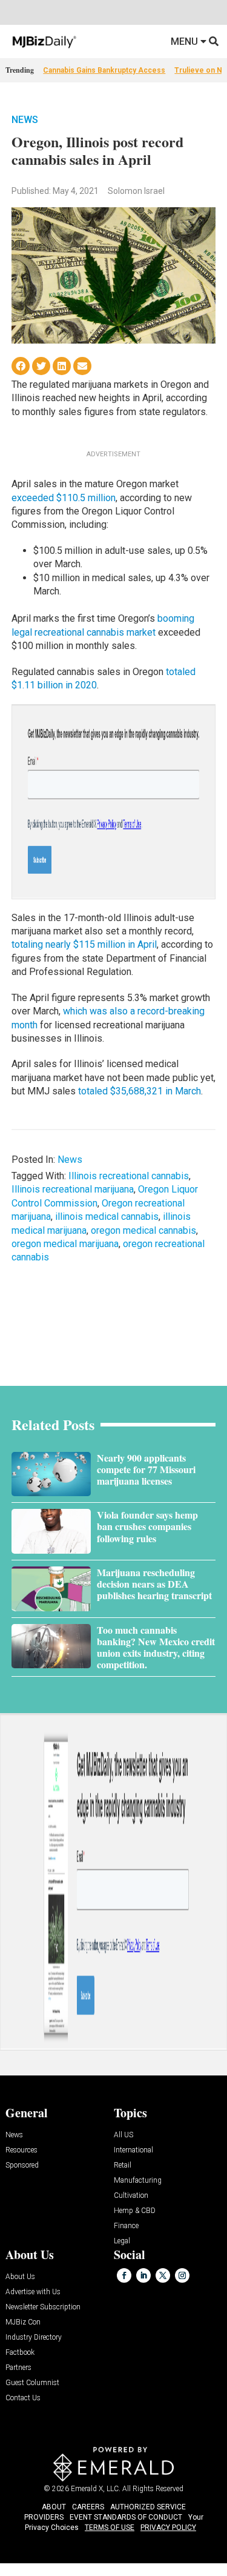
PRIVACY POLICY (168, 2528)
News (25, 120)
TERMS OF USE (110, 2528)
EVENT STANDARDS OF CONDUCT (126, 2517)
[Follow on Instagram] (182, 2275)
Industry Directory (34, 2338)
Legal (122, 2241)
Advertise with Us (33, 2292)
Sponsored (22, 2165)
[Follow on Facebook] (124, 2275)
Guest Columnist (32, 2383)
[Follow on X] (163, 2275)
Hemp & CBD (135, 2211)
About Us (20, 2277)
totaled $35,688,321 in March (140, 1091)
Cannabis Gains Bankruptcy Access (104, 70)
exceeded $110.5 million (64, 498)
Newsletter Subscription (43, 2307)
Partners (18, 2368)
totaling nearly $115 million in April (84, 944)
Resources (21, 2150)
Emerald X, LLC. (96, 2489)
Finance (126, 2226)
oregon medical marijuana (65, 1244)
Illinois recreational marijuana (73, 1189)
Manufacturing (138, 2181)
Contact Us (23, 2398)
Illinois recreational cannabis (129, 1176)
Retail (123, 2165)
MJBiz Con (23, 2322)
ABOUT (54, 2507)
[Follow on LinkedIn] (143, 2275)
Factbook (20, 2353)
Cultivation (131, 2196)
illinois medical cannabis (107, 1216)
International (133, 2150)
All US (123, 2135)
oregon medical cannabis (143, 1230)
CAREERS (88, 2507)
